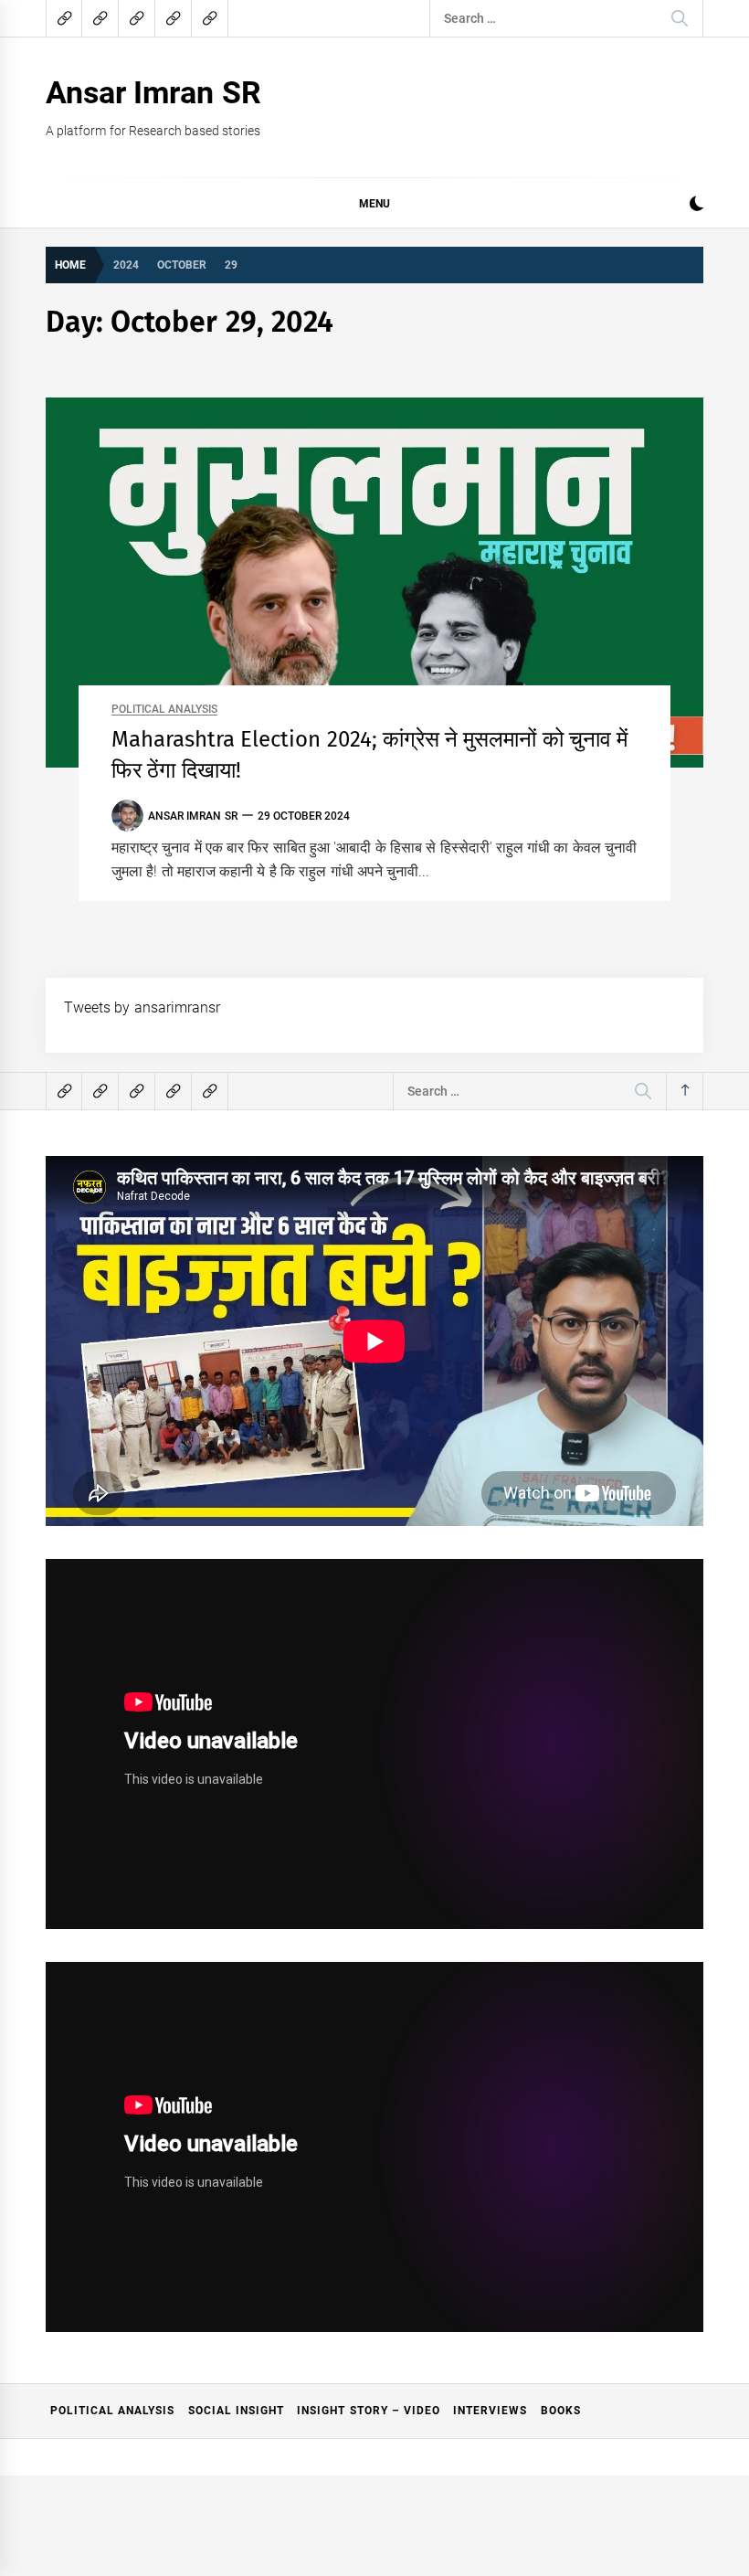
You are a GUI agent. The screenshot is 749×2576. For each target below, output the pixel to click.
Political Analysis (164, 710)
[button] (696, 206)
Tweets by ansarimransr (142, 1007)
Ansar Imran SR (153, 92)
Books (561, 2411)
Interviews (490, 2411)
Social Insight (236, 2411)
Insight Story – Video (369, 2411)
